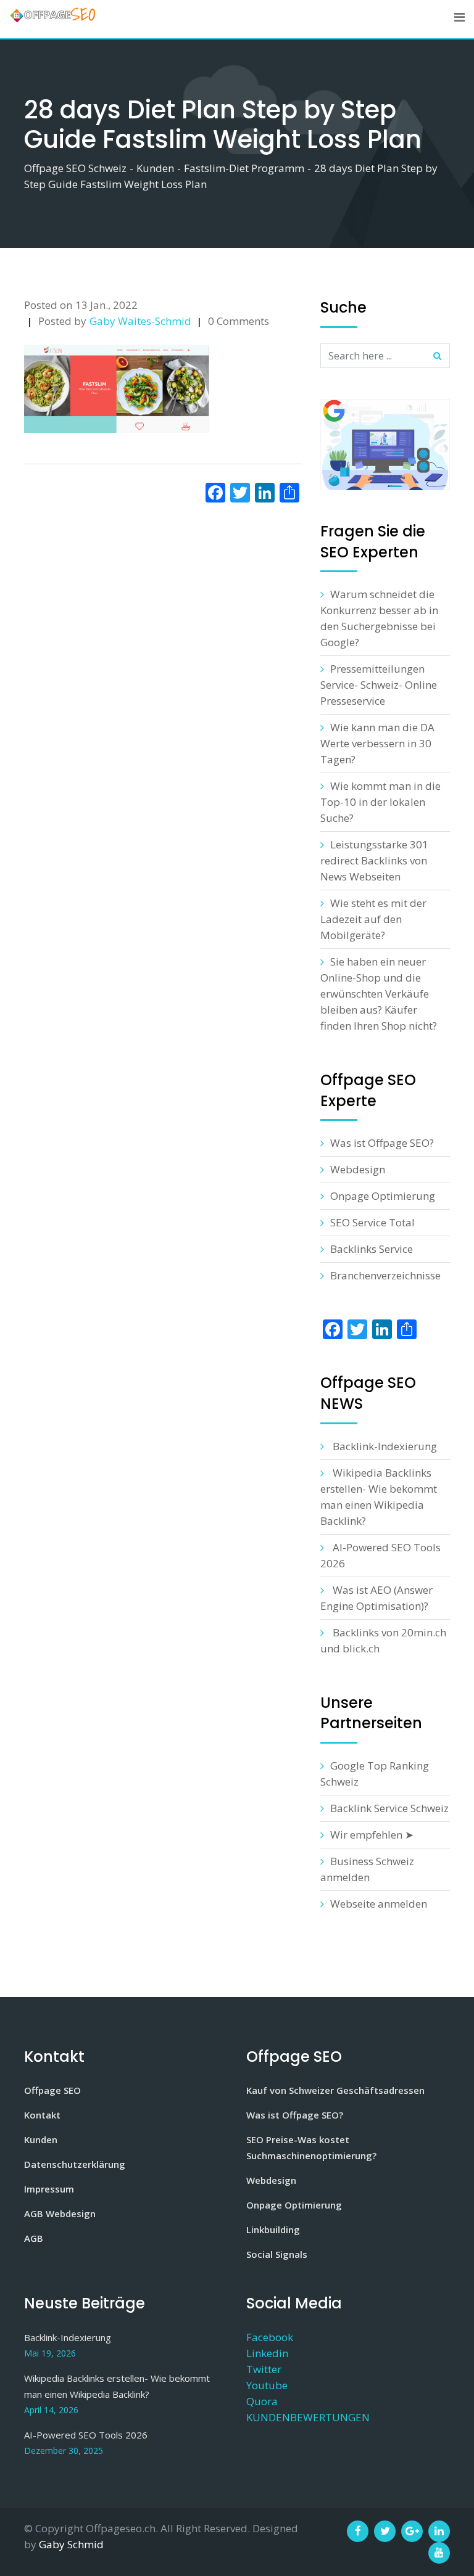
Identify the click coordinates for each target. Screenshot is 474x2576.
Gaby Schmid (71, 2544)
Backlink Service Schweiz (389, 1808)
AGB (34, 2238)
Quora (262, 2401)
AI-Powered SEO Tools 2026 (86, 2435)
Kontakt (42, 2115)
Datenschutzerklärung (75, 2164)
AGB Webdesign (60, 2213)
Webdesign (358, 1169)
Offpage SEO (52, 2090)
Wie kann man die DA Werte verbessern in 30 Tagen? (377, 743)
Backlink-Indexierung (385, 1446)
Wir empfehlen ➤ (372, 1835)
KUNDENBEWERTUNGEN (308, 2417)
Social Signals (277, 2254)
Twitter (264, 2369)
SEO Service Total (372, 1222)
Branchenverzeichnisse (385, 1275)
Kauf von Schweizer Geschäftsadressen (335, 2090)
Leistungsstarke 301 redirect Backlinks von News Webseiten (374, 860)
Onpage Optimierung (383, 1196)
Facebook (270, 2337)
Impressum (49, 2189)
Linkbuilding (273, 2229)
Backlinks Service (372, 1249)
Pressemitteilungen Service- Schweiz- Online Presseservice (379, 685)
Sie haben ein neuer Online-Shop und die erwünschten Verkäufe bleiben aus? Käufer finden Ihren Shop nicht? (379, 994)
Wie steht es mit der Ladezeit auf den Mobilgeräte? (373, 919)
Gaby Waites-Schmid (140, 321)
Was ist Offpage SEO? (382, 1143)
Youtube (267, 2385)
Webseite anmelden (379, 1904)
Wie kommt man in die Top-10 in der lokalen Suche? (380, 802)
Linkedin (267, 2353)
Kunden (41, 2139)
